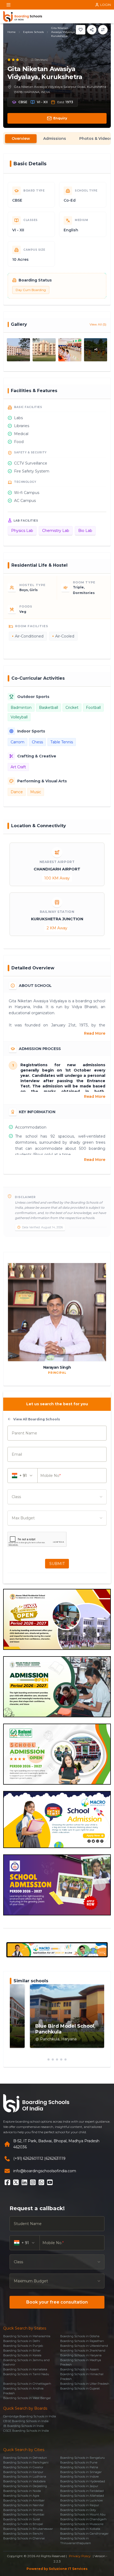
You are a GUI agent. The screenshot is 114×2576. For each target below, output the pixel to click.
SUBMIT (57, 1564)
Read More (95, 1033)
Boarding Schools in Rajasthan (82, 2341)
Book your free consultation (57, 2302)
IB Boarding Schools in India (23, 2426)
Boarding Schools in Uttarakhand (84, 2346)
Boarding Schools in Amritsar (24, 2500)
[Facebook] (7, 2182)
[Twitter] (16, 2182)
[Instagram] (33, 2182)
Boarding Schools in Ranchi (23, 2534)
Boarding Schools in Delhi (22, 2341)
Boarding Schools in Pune (79, 2462)
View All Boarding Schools (37, 1419)
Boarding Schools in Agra (21, 2496)
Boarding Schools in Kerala (22, 2355)
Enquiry (60, 118)
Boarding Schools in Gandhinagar (84, 2534)
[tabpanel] (57, 1034)
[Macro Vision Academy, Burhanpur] (57, 1950)
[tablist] (57, 138)
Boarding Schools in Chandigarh (83, 2519)
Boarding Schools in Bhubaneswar (28, 2529)
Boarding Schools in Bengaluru (82, 2458)
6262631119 (56, 2158)
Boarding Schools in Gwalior (23, 2467)
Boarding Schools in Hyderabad (83, 2481)
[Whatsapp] (41, 2182)
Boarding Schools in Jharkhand (83, 2351)
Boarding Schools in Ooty (78, 2510)
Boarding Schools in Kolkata (80, 2529)
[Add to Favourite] (81, 30)
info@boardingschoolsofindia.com (45, 2171)
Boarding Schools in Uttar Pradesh (85, 2384)
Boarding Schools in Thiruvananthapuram (76, 2541)
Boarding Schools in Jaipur (79, 2486)
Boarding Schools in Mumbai (24, 2514)
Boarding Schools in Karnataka (25, 2369)
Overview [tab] (21, 138)
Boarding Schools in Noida (22, 2491)
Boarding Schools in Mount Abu (83, 2514)
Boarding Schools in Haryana (81, 2355)
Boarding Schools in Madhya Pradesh (81, 2362)
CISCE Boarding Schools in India (26, 2431)
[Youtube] (50, 2182)
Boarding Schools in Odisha (80, 2336)
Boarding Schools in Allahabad (82, 2496)
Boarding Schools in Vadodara (24, 2481)
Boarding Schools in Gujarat (80, 2388)
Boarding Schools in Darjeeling (25, 2486)
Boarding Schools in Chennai (24, 2538)
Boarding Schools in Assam (80, 2369)
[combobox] (57, 1497)
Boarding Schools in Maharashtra (27, 2336)
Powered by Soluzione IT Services (57, 2569)
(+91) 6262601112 (28, 2158)
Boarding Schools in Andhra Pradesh (23, 2391)
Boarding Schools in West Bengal (27, 2398)
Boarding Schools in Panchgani (26, 2462)
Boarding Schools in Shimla (23, 2510)
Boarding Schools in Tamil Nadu (26, 2374)
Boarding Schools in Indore (79, 2477)
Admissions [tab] (55, 138)
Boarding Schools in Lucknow (82, 2500)
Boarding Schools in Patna (79, 2467)
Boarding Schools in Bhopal (23, 2524)
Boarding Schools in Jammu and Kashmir (26, 2362)
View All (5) (98, 324)
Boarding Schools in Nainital (23, 2505)
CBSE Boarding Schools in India (26, 2421)
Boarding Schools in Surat (22, 2519)
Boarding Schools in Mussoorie (82, 2524)
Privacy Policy (80, 2556)
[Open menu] (8, 5)
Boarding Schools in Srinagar (81, 2472)
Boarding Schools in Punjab (23, 2346)
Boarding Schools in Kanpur (23, 2472)
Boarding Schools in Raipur (80, 2505)
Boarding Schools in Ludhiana (25, 2477)
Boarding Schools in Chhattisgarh (27, 2384)
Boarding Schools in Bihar (22, 2351)
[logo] (23, 16)
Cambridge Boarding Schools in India (30, 2416)
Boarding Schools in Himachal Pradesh (82, 2376)
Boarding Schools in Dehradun (25, 2458)
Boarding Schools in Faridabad (82, 2491)
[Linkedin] (24, 2182)
